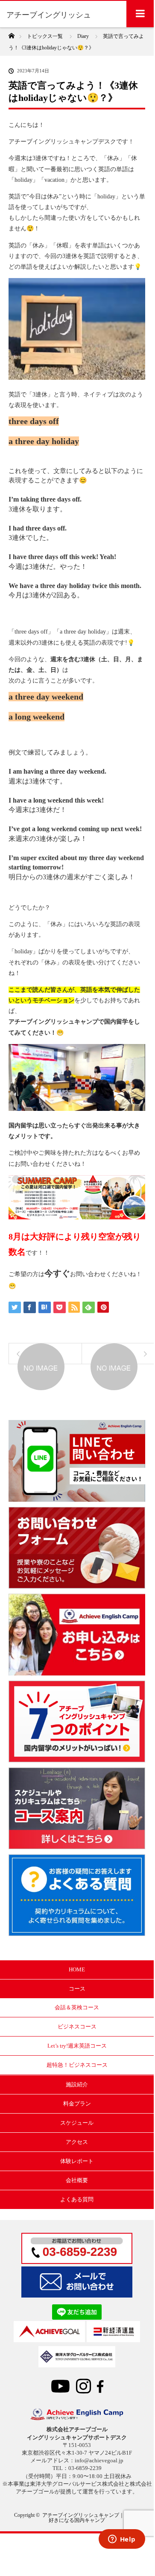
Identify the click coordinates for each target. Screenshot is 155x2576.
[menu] (140, 14)
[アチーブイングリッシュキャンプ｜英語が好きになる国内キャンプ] (77, 2418)
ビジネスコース (77, 2027)
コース (77, 1989)
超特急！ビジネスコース (77, 2065)
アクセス (77, 2142)
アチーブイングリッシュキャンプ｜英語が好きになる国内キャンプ (91, 2518)
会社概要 (77, 2180)
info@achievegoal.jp (99, 2460)
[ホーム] (11, 33)
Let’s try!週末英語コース (77, 2046)
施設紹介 (77, 2084)
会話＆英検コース (77, 2007)
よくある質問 (77, 2199)
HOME (77, 1969)
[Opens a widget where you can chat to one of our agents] (122, 2540)
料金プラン (77, 2104)
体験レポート (77, 2161)
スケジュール (77, 2123)
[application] (77, 674)
